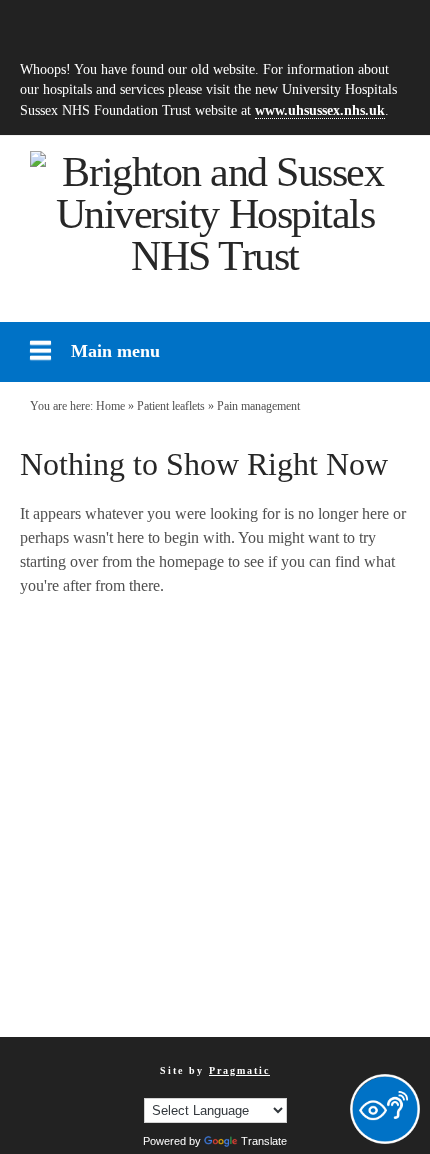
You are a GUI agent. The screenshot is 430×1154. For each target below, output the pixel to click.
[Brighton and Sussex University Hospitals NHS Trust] (215, 214)
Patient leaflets (171, 406)
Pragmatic (239, 1070)
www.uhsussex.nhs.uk (320, 110)
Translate (264, 1141)
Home (110, 406)
